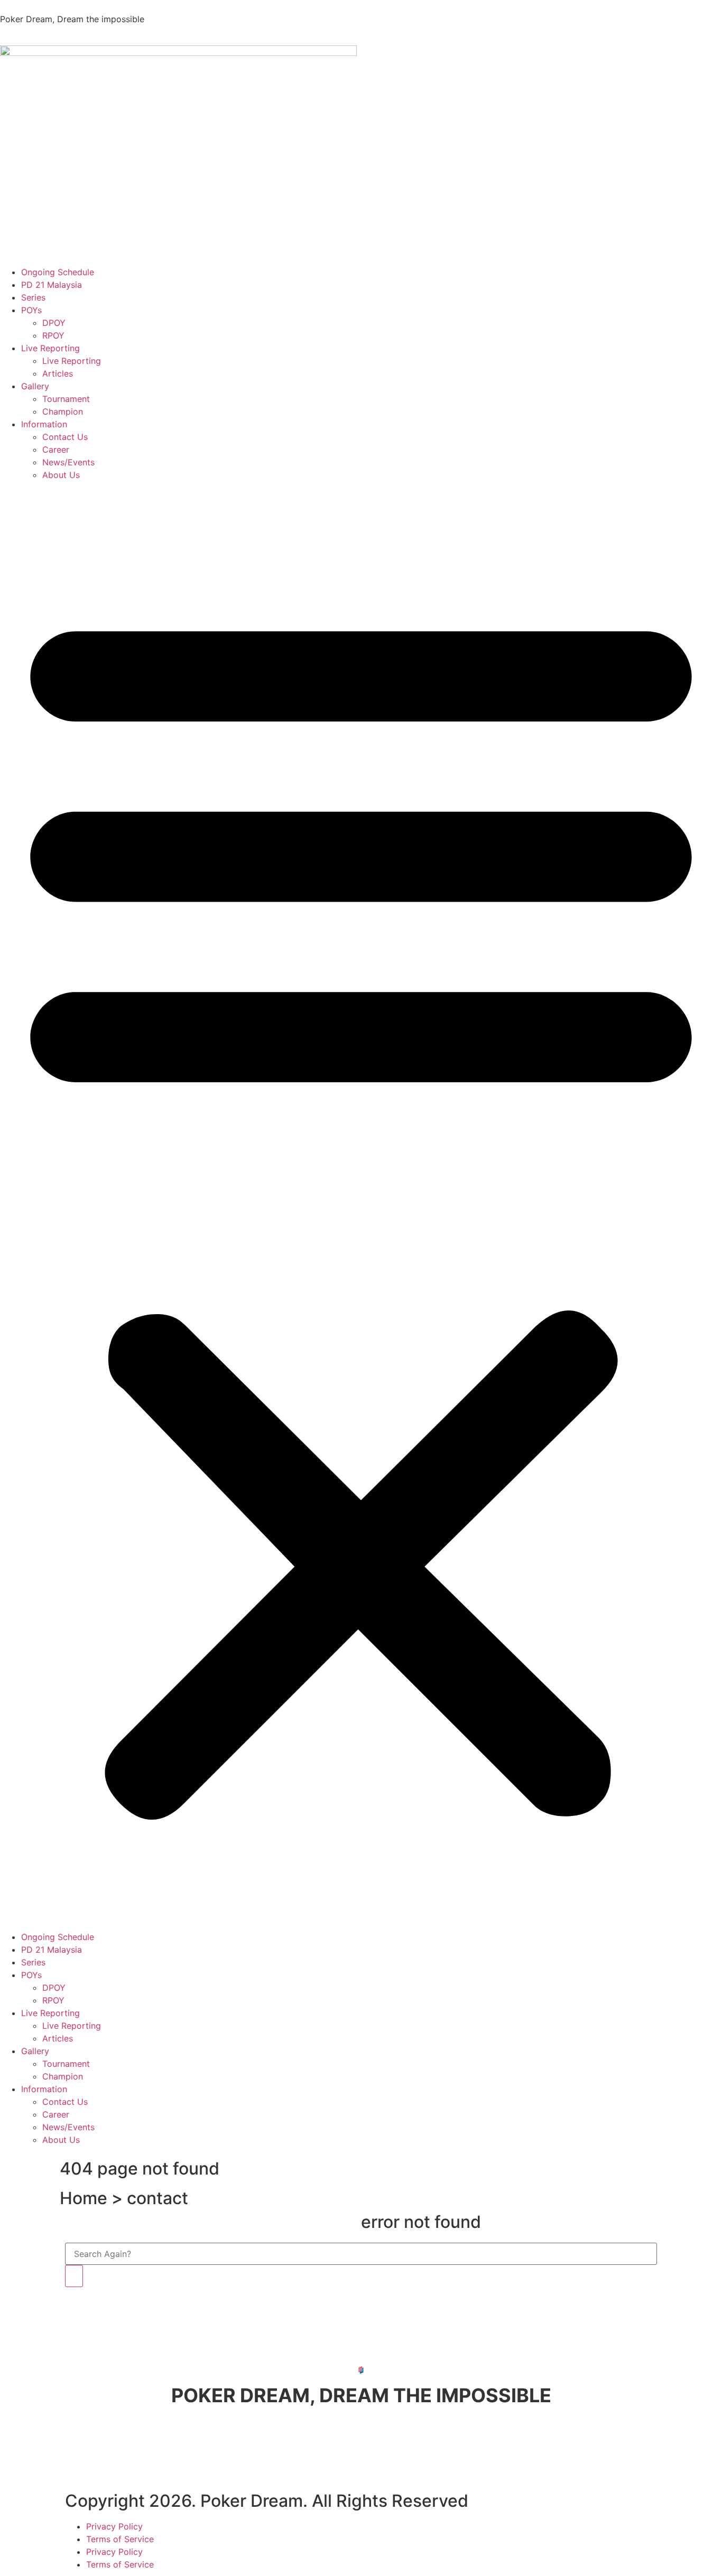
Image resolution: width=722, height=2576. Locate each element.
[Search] (74, 2276)
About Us (61, 475)
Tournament (66, 399)
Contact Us (65, 437)
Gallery (35, 386)
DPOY (54, 323)
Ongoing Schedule (58, 272)
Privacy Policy (114, 2526)
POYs (31, 310)
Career (56, 449)
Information (44, 424)
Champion (63, 411)
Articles (58, 373)
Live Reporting (50, 348)
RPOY (53, 335)
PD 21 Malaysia (52, 285)
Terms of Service (120, 2539)
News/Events (68, 462)
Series (33, 297)
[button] (361, 1206)
